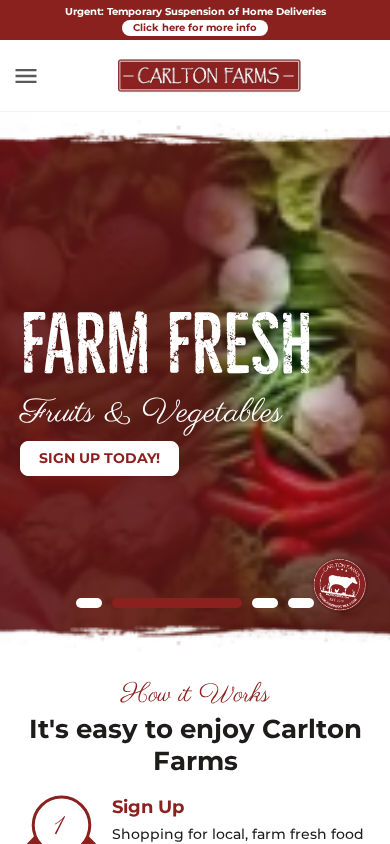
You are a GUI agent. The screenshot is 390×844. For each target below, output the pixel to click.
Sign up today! (99, 458)
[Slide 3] (265, 603)
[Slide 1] (89, 603)
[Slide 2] (177, 603)
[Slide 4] (301, 603)
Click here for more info (195, 27)
